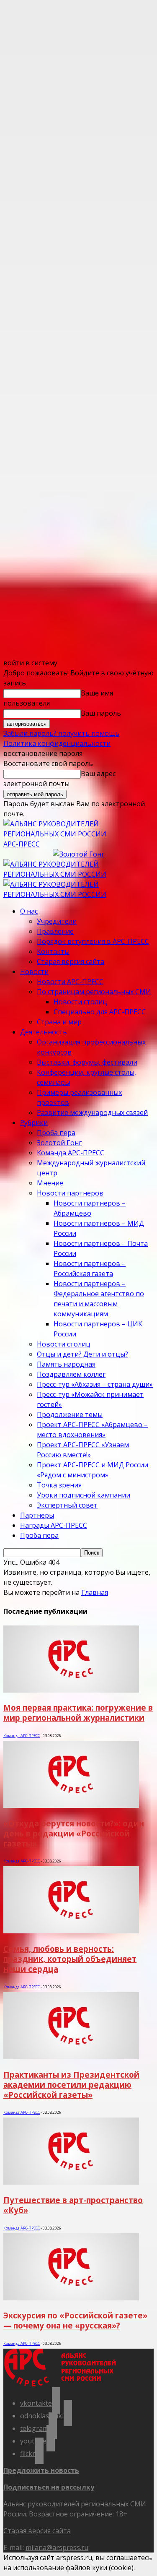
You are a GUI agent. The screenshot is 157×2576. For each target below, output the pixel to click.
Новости (34, 972)
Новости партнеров (70, 1193)
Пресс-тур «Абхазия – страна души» (95, 1384)
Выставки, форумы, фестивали (87, 1062)
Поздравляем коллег (71, 1374)
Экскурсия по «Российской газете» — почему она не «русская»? (75, 2320)
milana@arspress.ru (57, 2547)
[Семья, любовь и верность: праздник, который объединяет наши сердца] (71, 1931)
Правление (55, 931)
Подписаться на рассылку (49, 2487)
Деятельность (44, 1032)
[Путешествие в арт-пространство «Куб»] (71, 2182)
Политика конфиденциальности (57, 743)
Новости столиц (80, 1002)
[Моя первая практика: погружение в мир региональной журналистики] (71, 1690)
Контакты (53, 951)
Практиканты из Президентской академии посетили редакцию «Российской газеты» (71, 2085)
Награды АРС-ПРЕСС (54, 1525)
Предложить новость (41, 2470)
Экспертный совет (67, 1505)
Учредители (57, 921)
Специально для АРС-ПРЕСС (100, 1012)
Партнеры (37, 1515)
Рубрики (34, 1123)
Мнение (50, 1183)
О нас (29, 911)
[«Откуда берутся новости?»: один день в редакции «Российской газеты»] (71, 1805)
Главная (95, 1592)
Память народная (66, 1364)
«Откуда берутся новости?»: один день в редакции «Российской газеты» (74, 1833)
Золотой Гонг (59, 1143)
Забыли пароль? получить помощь (61, 733)
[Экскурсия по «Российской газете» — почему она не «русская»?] (71, 2298)
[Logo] (78, 874)
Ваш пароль (101, 713)
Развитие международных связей (92, 1112)
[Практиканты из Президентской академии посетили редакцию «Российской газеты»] (71, 2057)
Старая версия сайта (71, 961)
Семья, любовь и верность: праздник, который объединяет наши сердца (70, 1959)
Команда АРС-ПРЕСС (71, 1153)
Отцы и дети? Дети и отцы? (82, 1354)
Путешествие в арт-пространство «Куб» (73, 2205)
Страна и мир (59, 1022)
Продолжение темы (70, 1414)
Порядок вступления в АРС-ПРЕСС (93, 941)
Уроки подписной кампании (84, 1495)
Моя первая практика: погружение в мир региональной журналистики (78, 1713)
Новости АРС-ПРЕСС (70, 982)
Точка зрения (59, 1485)
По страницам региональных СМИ (94, 992)
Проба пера (56, 1133)
